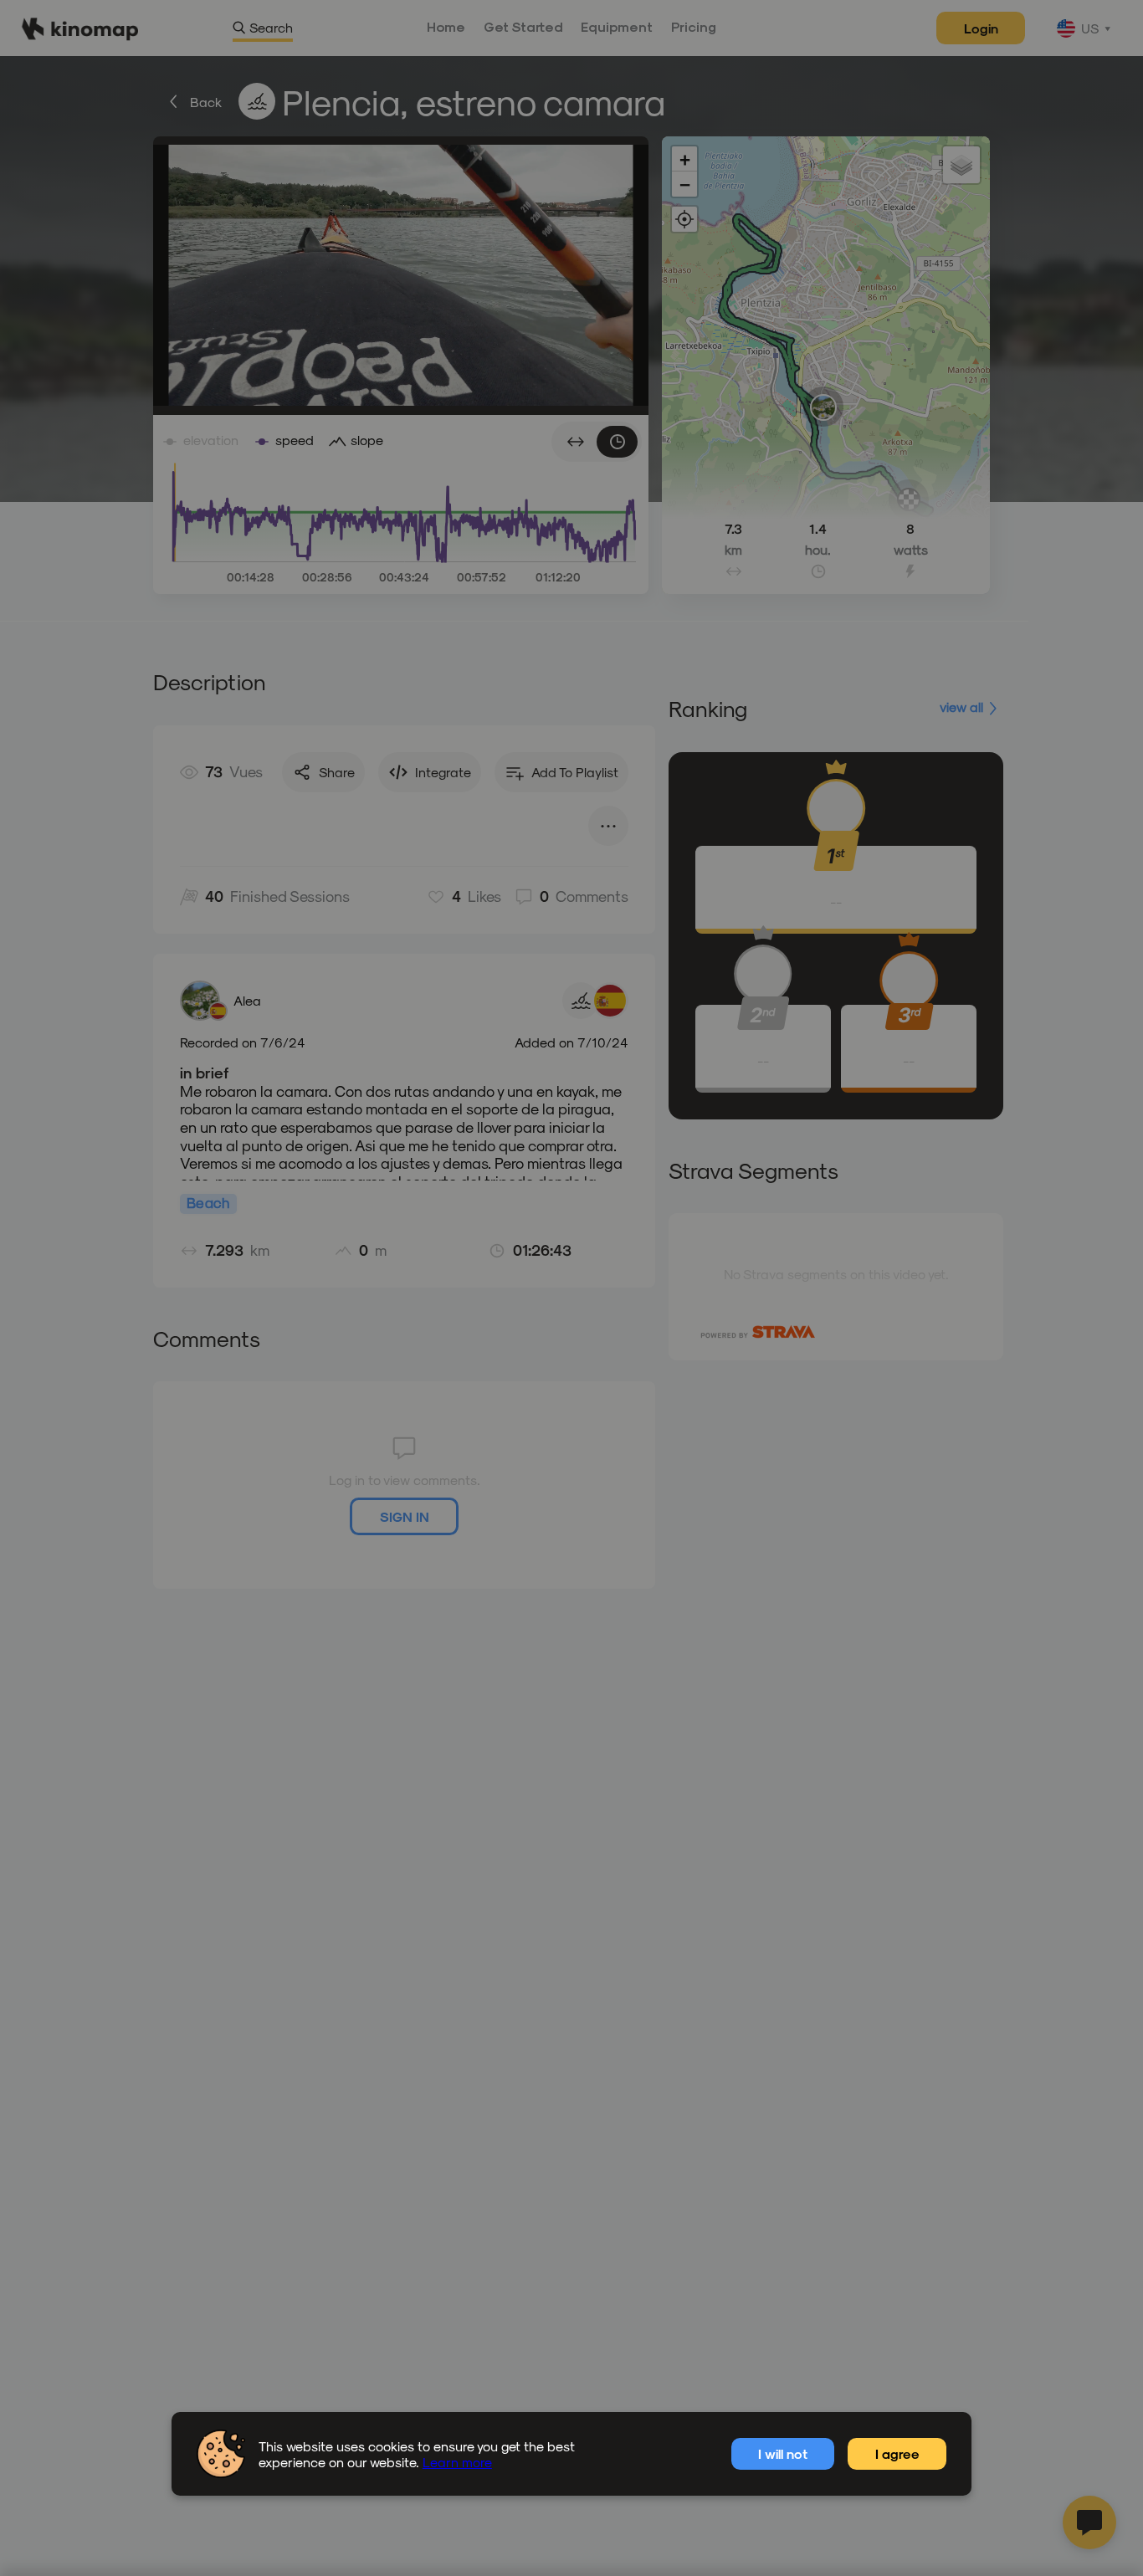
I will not (783, 2453)
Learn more (457, 2462)
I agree (897, 2453)
